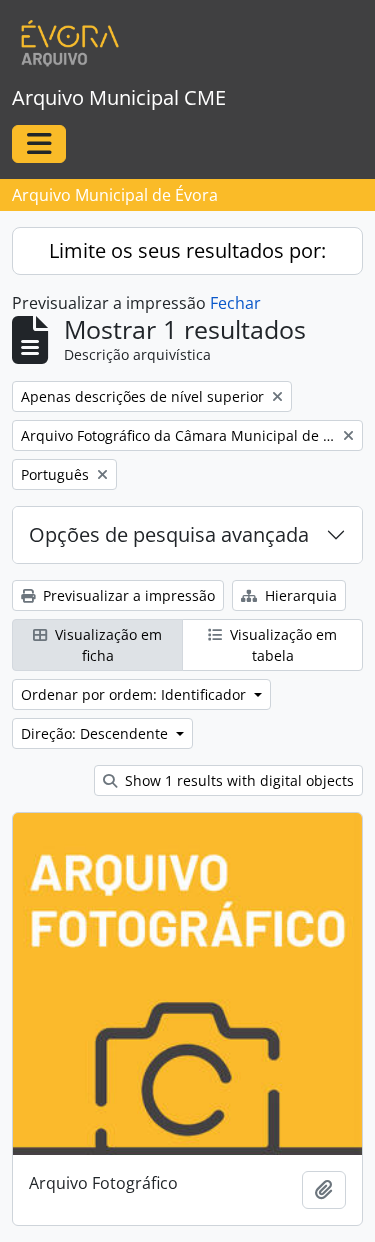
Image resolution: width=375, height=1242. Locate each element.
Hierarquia (299, 595)
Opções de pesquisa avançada (169, 534)
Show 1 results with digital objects (237, 780)
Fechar (235, 303)
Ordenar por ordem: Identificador (135, 694)
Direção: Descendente (96, 733)
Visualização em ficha (106, 645)
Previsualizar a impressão (127, 595)
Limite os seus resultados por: (187, 250)
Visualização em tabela (281, 645)
